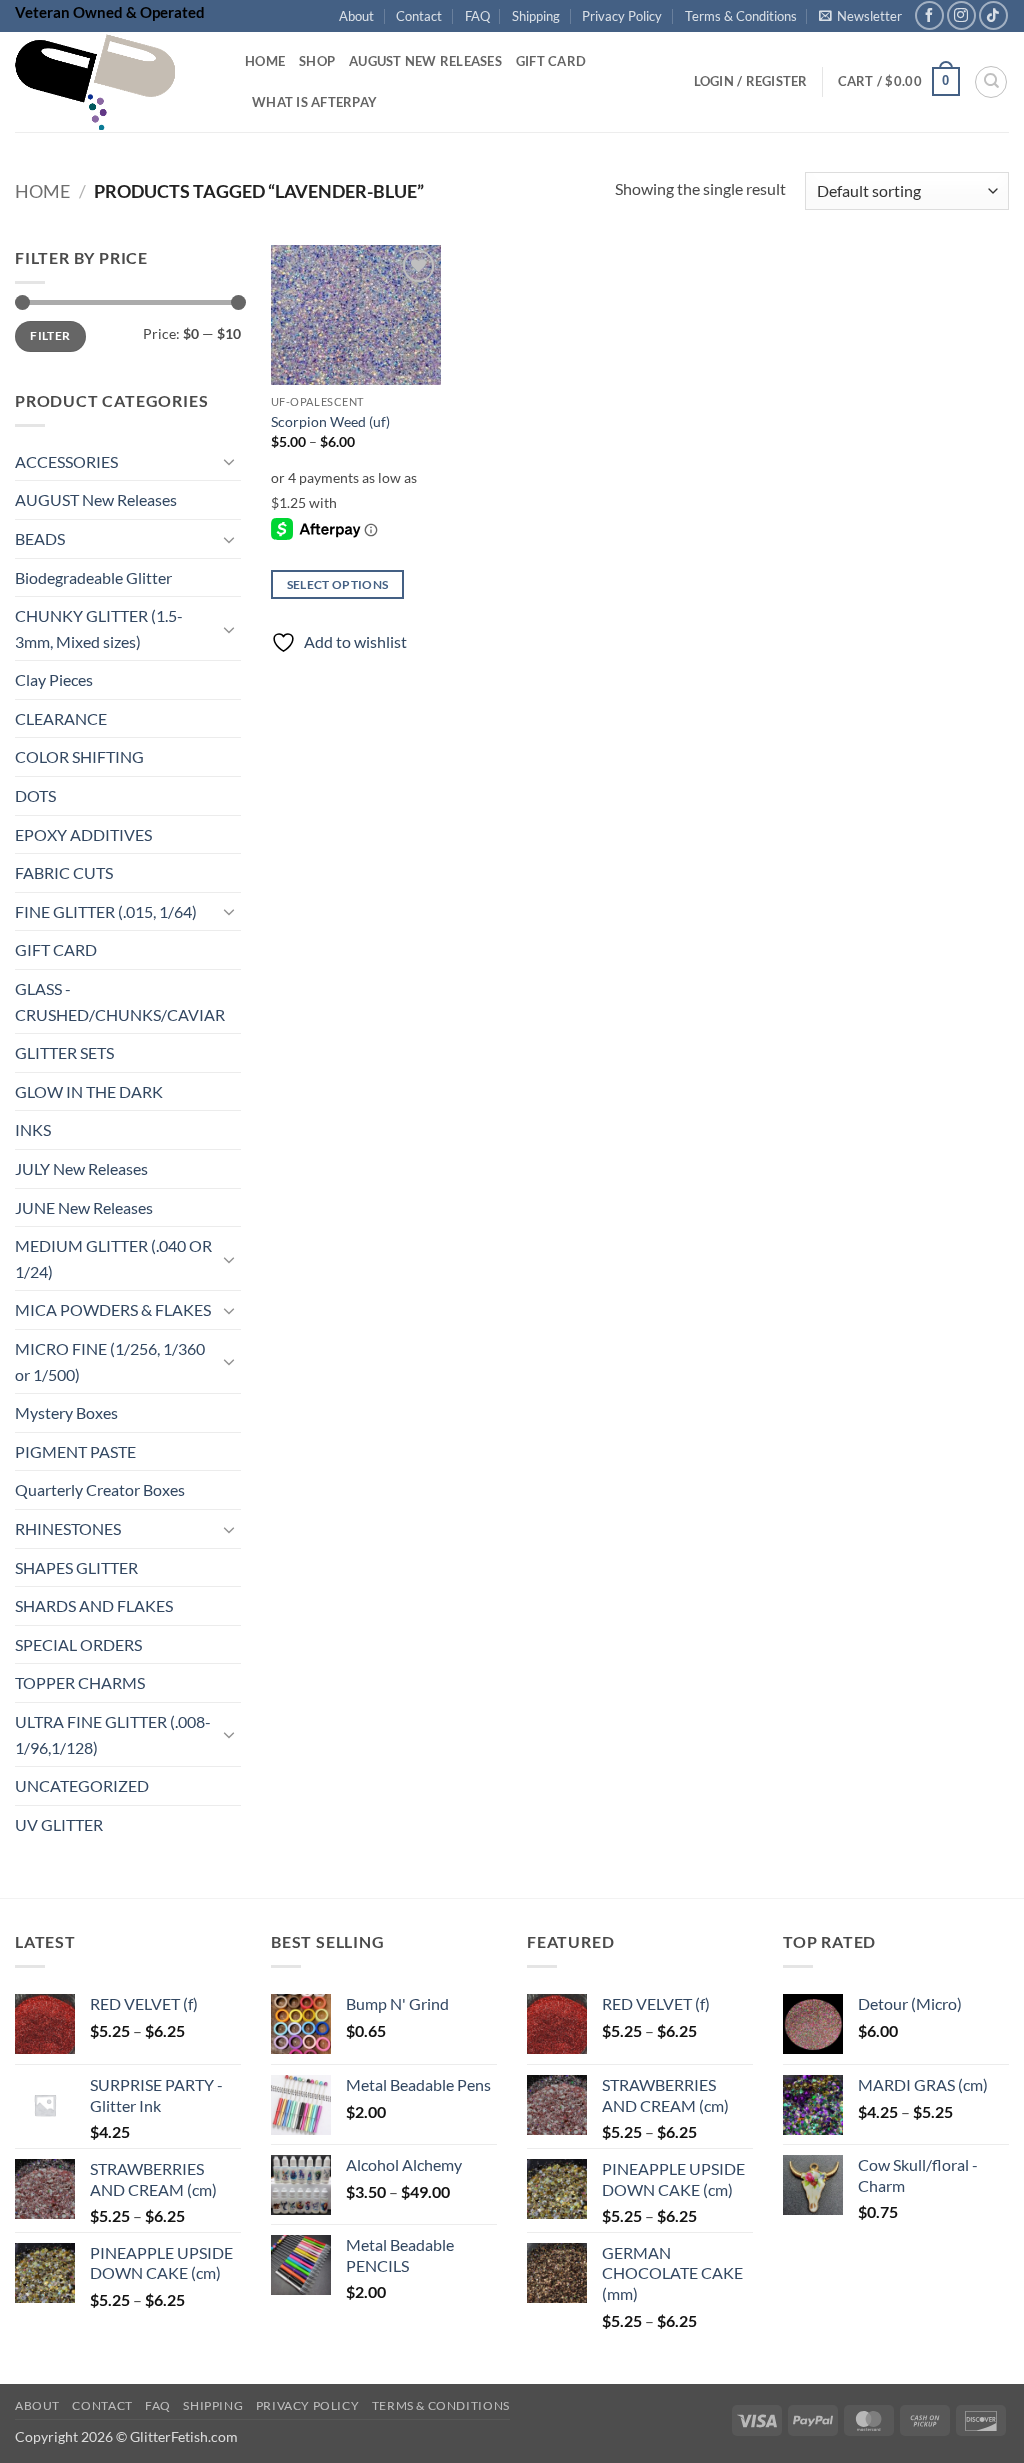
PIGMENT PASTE (75, 1451)
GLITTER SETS (64, 1053)
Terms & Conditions (741, 16)
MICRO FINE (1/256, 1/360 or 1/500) (110, 1361)
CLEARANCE (61, 718)
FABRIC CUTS (64, 873)
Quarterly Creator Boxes (100, 1490)
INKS (33, 1130)
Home (265, 61)
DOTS (35, 795)
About (356, 16)
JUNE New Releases (84, 1207)
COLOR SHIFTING (79, 757)
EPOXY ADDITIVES (83, 834)
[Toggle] (229, 462)
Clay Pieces (54, 680)
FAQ (477, 16)
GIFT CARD (56, 950)
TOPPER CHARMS (80, 1683)
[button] (860, 16)
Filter (50, 336)
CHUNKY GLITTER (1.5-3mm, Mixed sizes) (99, 629)
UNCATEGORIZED (82, 1786)
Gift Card (551, 61)
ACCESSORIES (66, 461)
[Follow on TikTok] (993, 15)
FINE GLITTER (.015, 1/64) (106, 911)
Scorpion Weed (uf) (330, 421)
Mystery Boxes (66, 1413)
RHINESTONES (68, 1528)
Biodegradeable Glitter (93, 577)
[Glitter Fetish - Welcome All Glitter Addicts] (115, 82)
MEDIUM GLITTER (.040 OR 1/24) (113, 1259)
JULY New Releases (81, 1168)
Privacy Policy (622, 16)
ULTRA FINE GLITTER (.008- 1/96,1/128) (113, 1734)
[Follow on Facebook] (929, 15)
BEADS (40, 538)
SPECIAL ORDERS (78, 1644)
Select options (338, 584)
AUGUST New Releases (96, 500)
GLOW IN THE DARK (89, 1091)
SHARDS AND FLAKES (94, 1606)
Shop (317, 61)
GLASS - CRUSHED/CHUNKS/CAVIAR (120, 1001)
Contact (419, 16)
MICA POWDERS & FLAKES (113, 1310)
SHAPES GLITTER (76, 1567)
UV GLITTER (59, 1824)
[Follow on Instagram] (961, 15)
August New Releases (425, 61)
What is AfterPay (314, 102)
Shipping (536, 16)
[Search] (991, 82)
